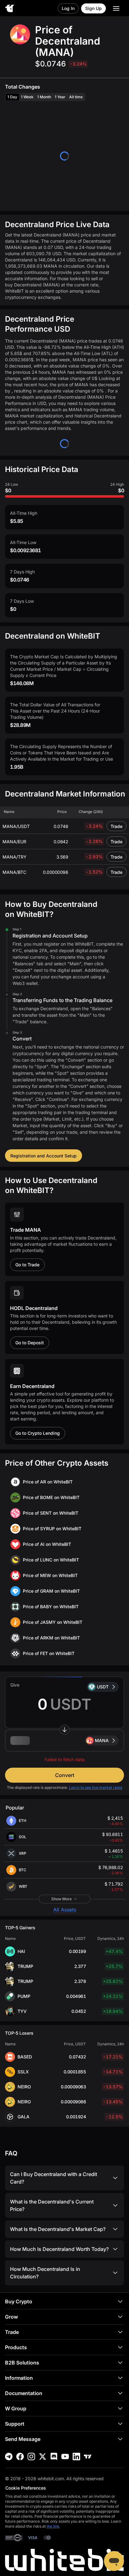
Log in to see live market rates (95, 1787)
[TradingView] (88, 2457)
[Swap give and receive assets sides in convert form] (64, 1730)
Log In (68, 8)
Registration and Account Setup (44, 1156)
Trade (116, 826)
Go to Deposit (30, 1343)
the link (53, 2526)
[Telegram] (9, 2457)
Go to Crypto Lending (38, 1433)
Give (15, 1685)
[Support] (114, 2561)
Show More (62, 1899)
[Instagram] (31, 2457)
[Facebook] (20, 2457)
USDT (103, 1687)
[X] (43, 2457)
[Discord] (54, 2457)
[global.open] (116, 8)
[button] (64, 1741)
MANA (102, 1740)
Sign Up (93, 8)
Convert (65, 1775)
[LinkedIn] (76, 2457)
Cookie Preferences (26, 2488)
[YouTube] (65, 2457)
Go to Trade (27, 1265)
